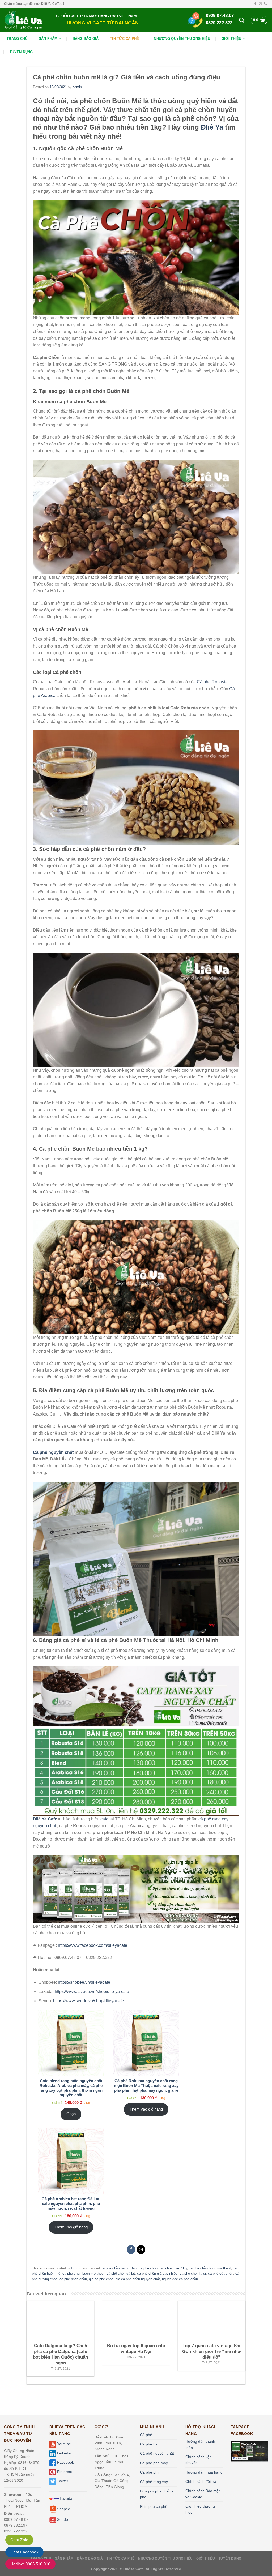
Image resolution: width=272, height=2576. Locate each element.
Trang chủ (17, 39)
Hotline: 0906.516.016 (30, 2564)
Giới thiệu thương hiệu (200, 2509)
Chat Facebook (24, 2552)
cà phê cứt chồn (221, 2273)
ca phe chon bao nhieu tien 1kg (163, 2268)
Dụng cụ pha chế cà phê (157, 2494)
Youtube (63, 2444)
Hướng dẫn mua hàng (204, 2472)
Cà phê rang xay (154, 2482)
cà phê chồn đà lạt (121, 2273)
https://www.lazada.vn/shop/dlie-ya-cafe (92, 1992)
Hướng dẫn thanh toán (200, 2444)
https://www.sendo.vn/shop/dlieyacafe (88, 2001)
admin (77, 87)
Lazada (65, 2498)
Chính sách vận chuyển (199, 2460)
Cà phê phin (150, 2472)
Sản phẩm (48, 39)
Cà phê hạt (149, 2444)
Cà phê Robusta (212, 682)
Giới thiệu (231, 39)
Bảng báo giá (86, 39)
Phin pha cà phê (154, 2506)
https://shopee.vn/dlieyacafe (84, 1982)
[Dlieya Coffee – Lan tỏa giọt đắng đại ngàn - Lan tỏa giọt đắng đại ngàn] (26, 20)
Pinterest (64, 2472)
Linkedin (64, 2453)
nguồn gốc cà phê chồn (180, 2279)
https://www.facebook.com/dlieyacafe (93, 1945)
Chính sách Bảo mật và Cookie (203, 2494)
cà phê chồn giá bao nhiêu (157, 2273)
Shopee (63, 2509)
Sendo (62, 2520)
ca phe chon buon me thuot (83, 2273)
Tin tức (76, 2268)
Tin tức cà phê (125, 39)
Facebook (65, 2462)
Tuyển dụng (21, 52)
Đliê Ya (212, 127)
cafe (104, 1819)
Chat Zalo (19, 2540)
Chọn (71, 2114)
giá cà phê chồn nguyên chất (138, 2279)
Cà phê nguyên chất (53, 1452)
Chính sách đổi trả (201, 2481)
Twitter (62, 2481)
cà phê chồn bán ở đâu (119, 2268)
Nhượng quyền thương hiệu (182, 39)
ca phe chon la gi (193, 2273)
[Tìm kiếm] (242, 20)
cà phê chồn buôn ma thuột (210, 2268)
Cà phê (146, 2435)
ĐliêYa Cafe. (134, 2569)
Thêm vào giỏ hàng (146, 2109)
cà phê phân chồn (73, 2279)
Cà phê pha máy (154, 2463)
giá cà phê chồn (101, 2279)
